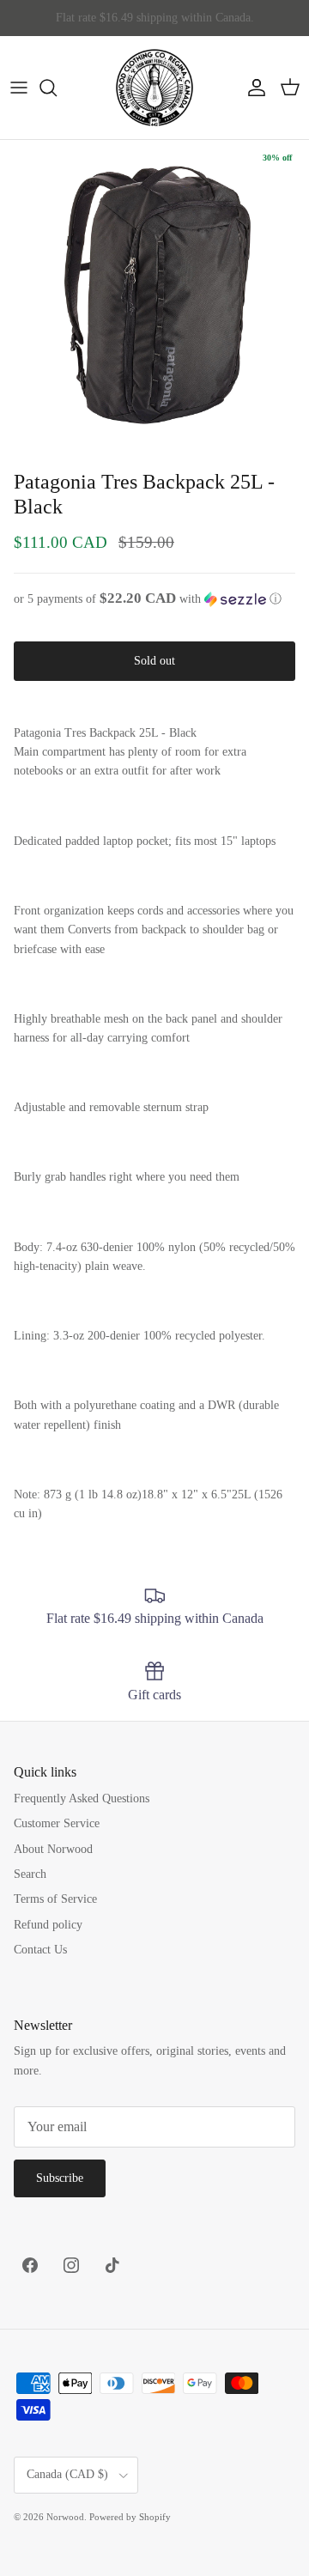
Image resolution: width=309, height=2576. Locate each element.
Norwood (65, 2517)
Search (30, 1874)
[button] (154, 599)
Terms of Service (55, 1899)
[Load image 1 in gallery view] (154, 295)
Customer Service (57, 1823)
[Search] (57, 88)
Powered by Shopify (130, 2517)
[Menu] (19, 88)
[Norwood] (154, 88)
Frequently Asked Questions (82, 1798)
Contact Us (40, 1950)
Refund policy (48, 1925)
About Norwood (53, 1849)
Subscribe (60, 2178)
